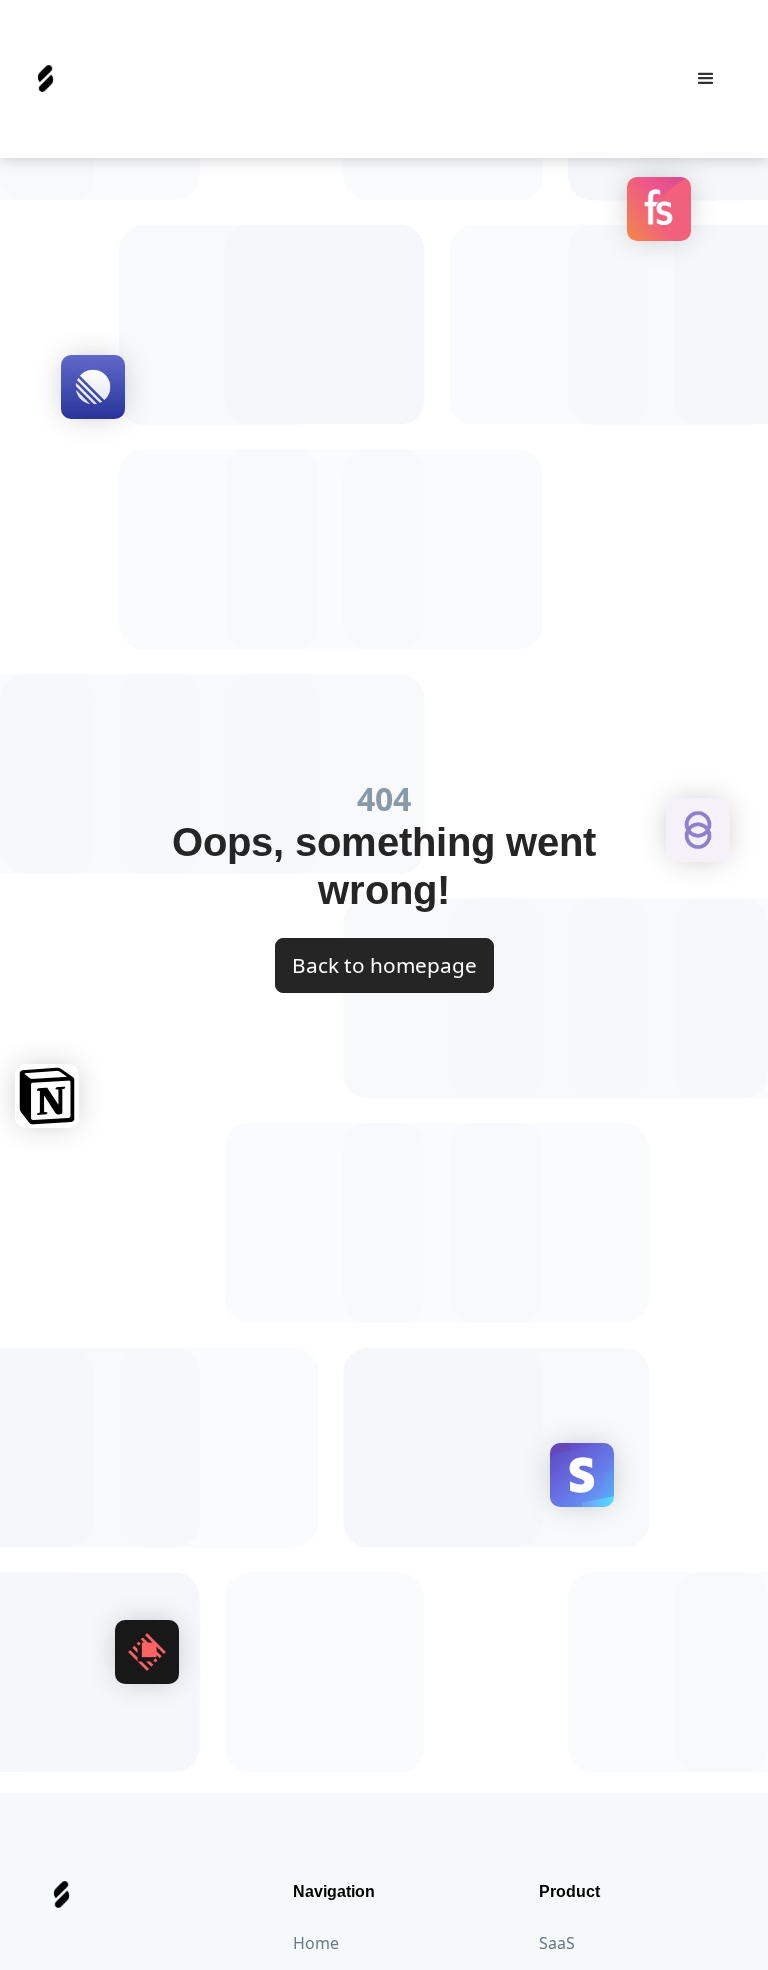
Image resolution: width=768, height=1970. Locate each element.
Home (316, 1943)
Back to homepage (384, 965)
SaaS (557, 1943)
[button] (706, 79)
